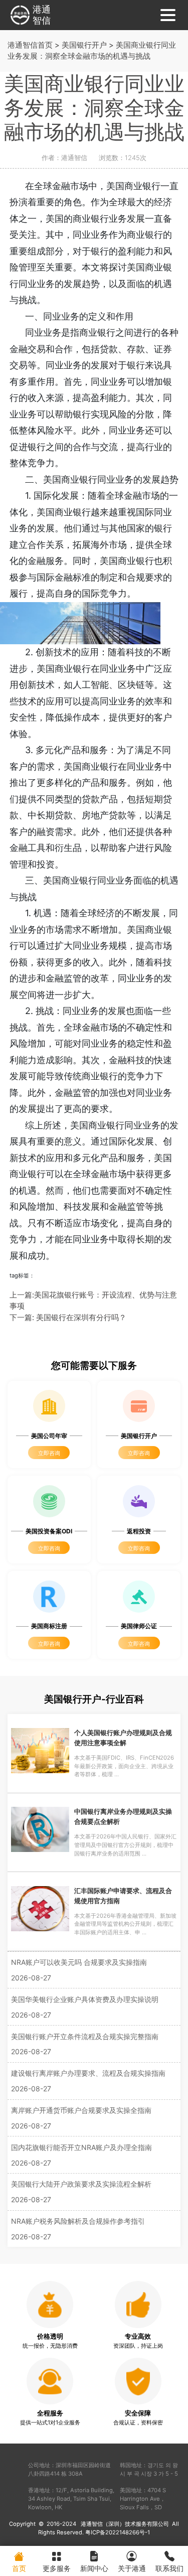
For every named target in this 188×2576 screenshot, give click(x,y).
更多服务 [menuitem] (57, 2568)
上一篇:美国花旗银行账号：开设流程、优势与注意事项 (93, 1301)
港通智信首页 (30, 45)
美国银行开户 (84, 45)
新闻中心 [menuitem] (94, 2568)
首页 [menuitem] (19, 2568)
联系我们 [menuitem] (169, 2568)
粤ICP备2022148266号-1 (118, 2532)
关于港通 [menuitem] (132, 2568)
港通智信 (42, 15)
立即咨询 (49, 1453)
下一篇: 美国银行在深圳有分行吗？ (68, 1317)
